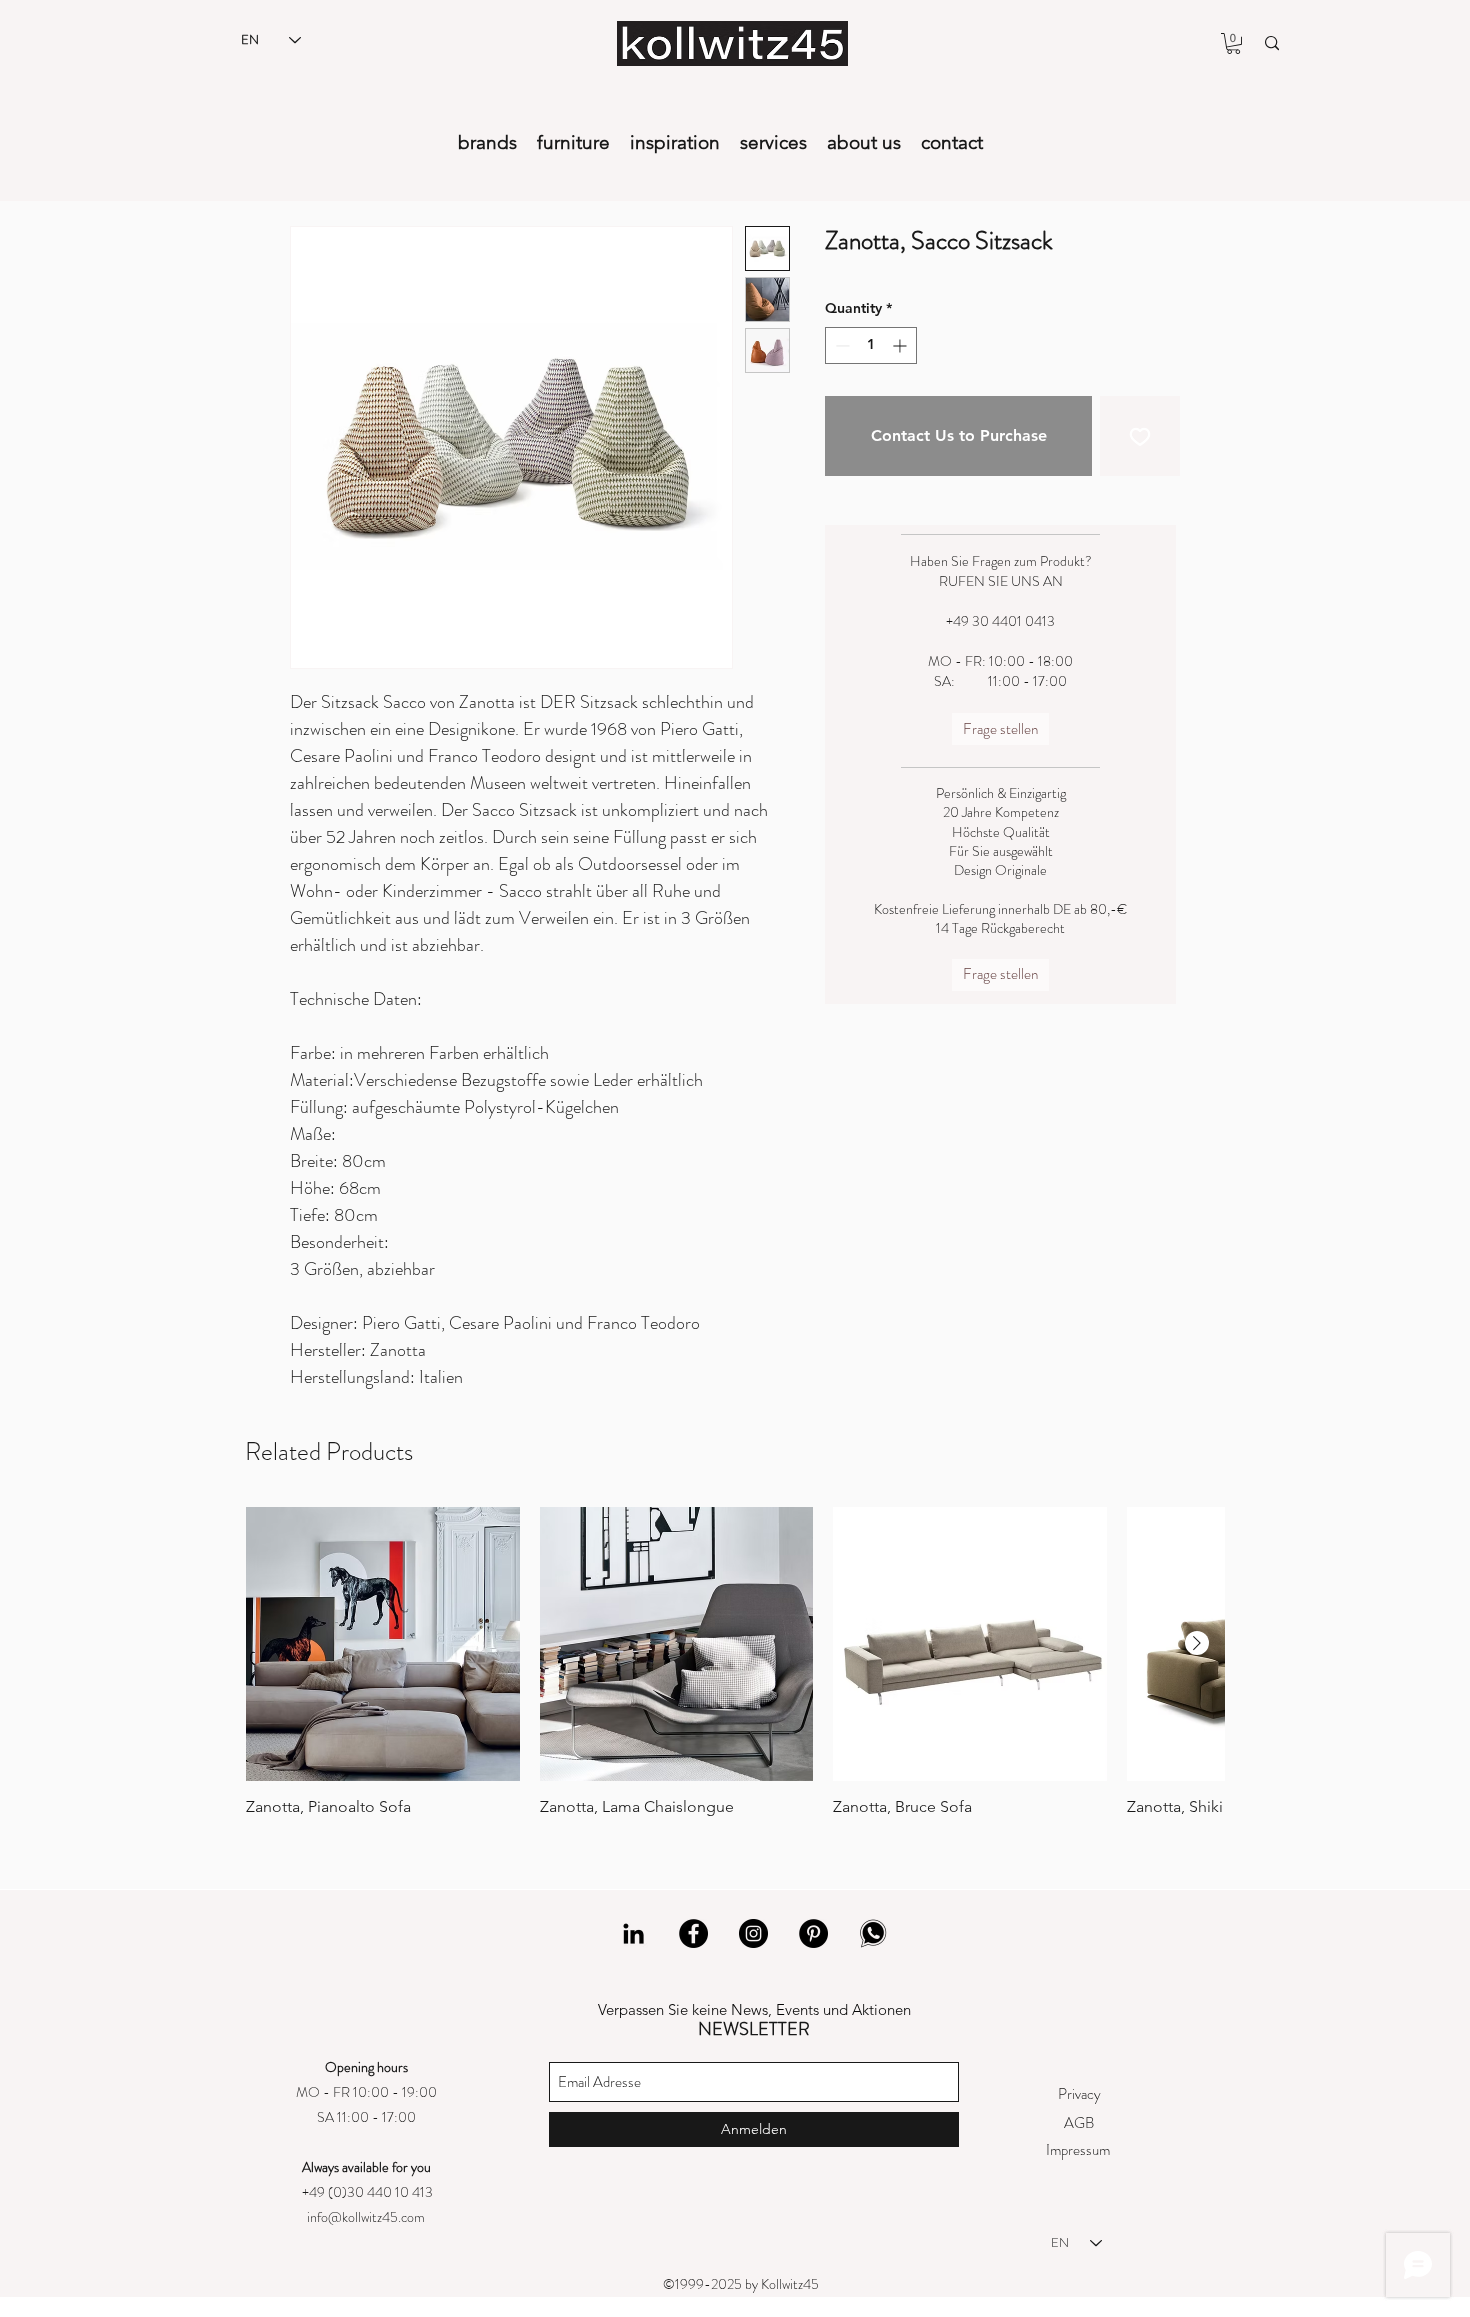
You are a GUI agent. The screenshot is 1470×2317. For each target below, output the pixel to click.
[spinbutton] (871, 345)
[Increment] (901, 345)
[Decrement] (840, 345)
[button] (1233, 43)
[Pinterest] (813, 1933)
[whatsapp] (873, 1933)
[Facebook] (693, 1933)
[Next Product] (1197, 1643)
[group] (735, 1662)
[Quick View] (383, 1644)
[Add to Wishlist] (1140, 436)
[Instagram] (753, 1933)
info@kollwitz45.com (366, 2217)
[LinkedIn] (633, 1933)
